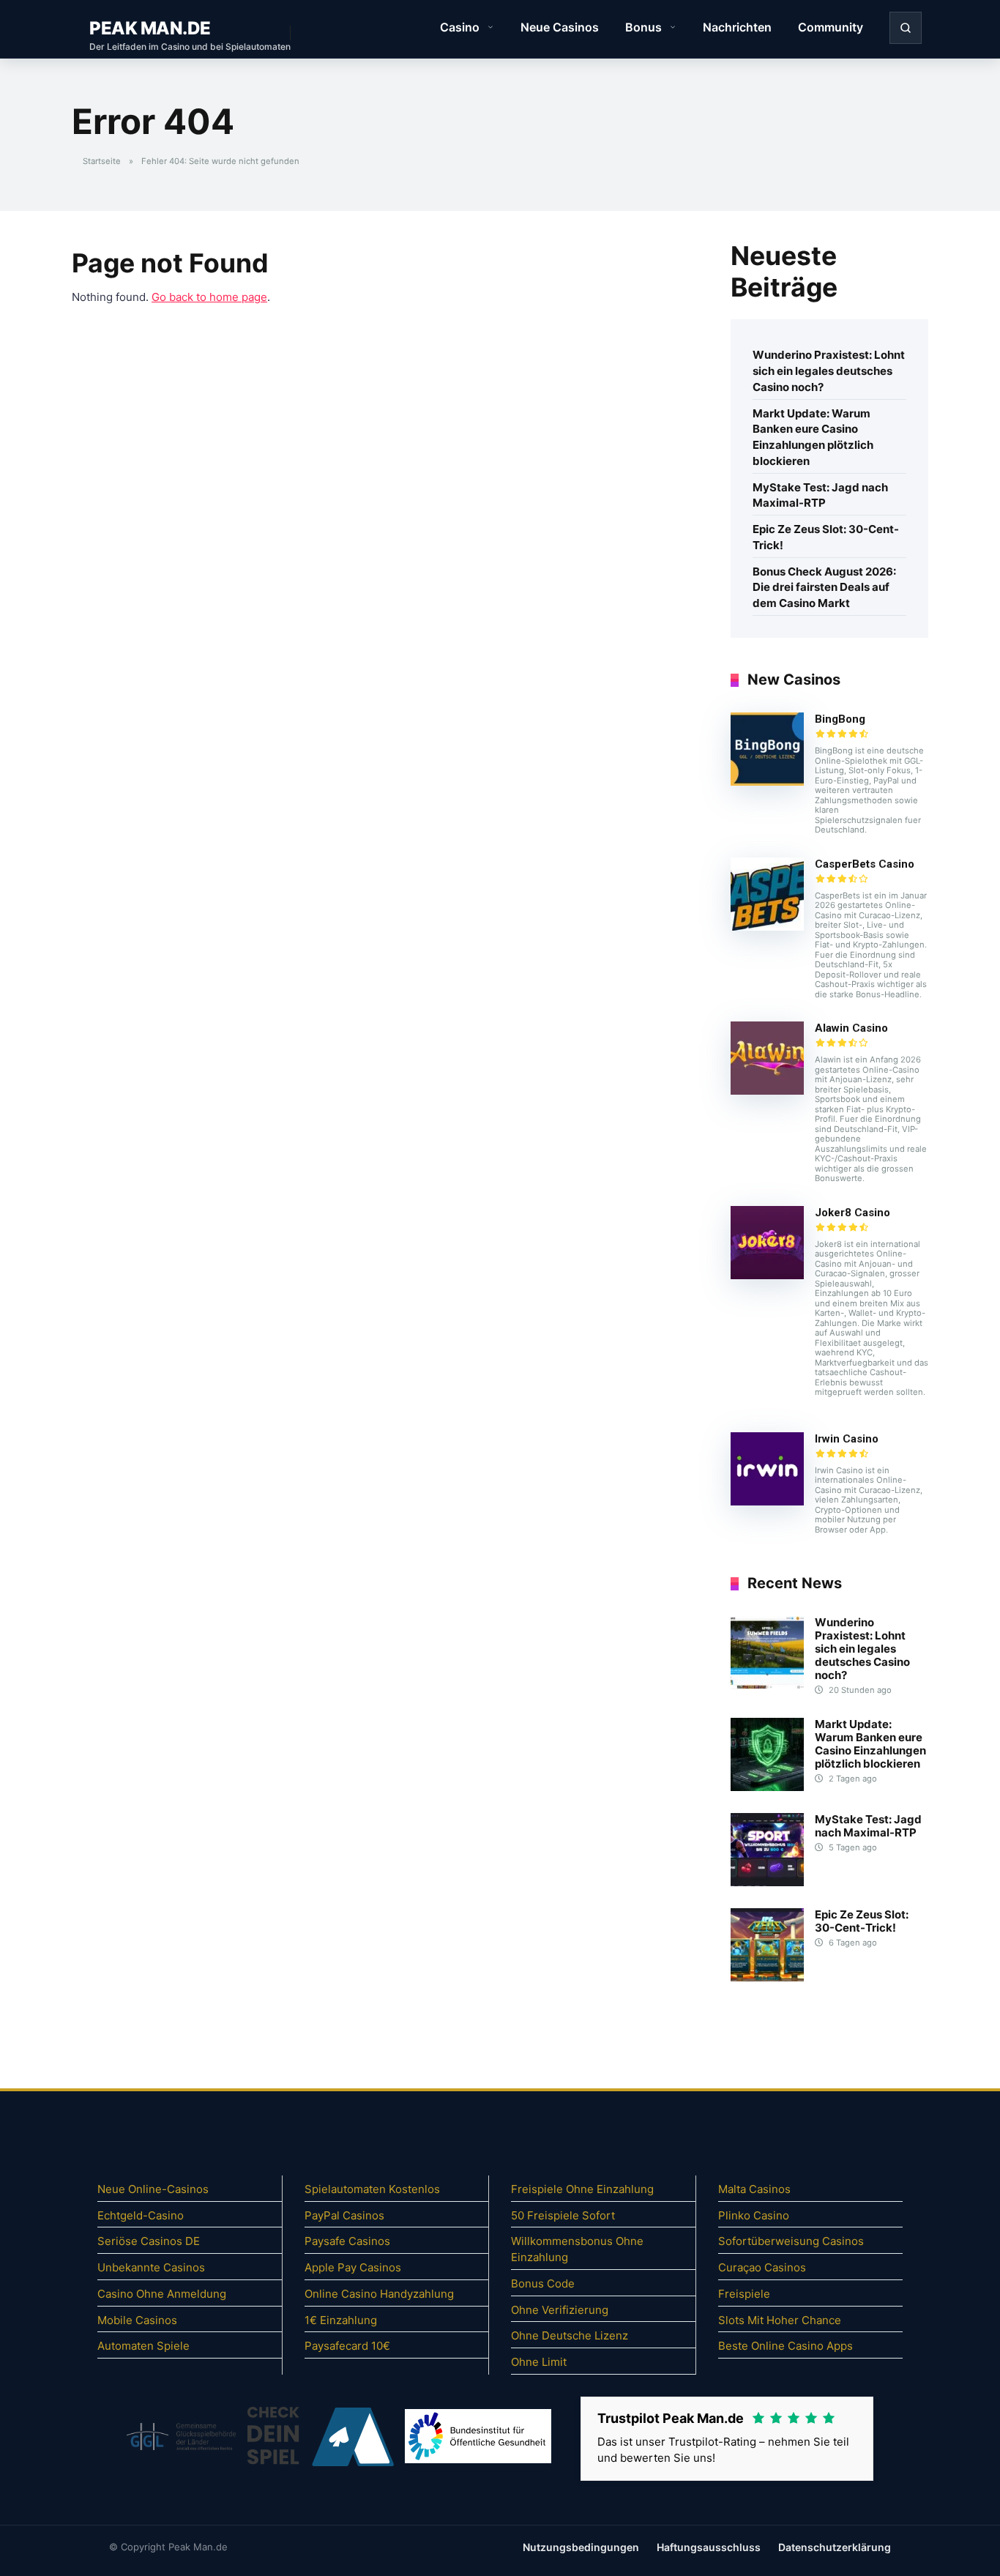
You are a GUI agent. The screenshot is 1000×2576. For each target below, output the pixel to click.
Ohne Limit (539, 2362)
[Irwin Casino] (767, 1501)
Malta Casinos (754, 2189)
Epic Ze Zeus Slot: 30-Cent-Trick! (826, 537)
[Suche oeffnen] (906, 28)
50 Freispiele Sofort (563, 2215)
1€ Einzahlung (341, 2320)
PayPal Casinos (344, 2215)
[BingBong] (767, 782)
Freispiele (744, 2294)
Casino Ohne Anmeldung (162, 2294)
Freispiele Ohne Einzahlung (582, 2189)
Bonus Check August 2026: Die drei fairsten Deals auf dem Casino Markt (824, 588)
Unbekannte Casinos (151, 2267)
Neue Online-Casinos (153, 2189)
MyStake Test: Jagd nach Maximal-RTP (820, 495)
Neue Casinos (560, 27)
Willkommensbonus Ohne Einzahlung (577, 2249)
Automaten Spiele (143, 2346)
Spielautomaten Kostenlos (372, 2189)
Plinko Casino (754, 2215)
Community (831, 27)
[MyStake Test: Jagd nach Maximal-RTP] (767, 1882)
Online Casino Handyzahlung (379, 2294)
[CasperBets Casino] (767, 927)
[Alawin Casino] (767, 1091)
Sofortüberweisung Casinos (791, 2241)
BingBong (840, 719)
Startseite (102, 161)
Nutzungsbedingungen (581, 2547)
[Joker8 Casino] (767, 1275)
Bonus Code (543, 2283)
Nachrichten (737, 27)
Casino (460, 27)
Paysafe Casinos (347, 2241)
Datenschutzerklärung (835, 2547)
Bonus (643, 27)
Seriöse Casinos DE (149, 2241)
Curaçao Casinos (762, 2267)
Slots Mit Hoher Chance (780, 2320)
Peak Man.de (150, 28)
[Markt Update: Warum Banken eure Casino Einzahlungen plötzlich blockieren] (767, 1787)
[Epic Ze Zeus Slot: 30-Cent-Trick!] (767, 1977)
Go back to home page (209, 297)
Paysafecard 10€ (347, 2346)
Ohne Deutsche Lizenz (570, 2335)
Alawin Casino (851, 1028)
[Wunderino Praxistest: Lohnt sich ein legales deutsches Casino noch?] (767, 1685)
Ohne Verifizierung (560, 2310)
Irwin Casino (847, 1439)
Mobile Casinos (137, 2320)
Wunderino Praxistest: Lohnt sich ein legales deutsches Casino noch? (829, 371)
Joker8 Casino (852, 1213)
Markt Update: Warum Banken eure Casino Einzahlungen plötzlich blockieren (813, 437)
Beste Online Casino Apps (786, 2346)
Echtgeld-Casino (141, 2215)
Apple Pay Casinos (353, 2267)
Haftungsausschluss (709, 2547)
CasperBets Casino (865, 864)
